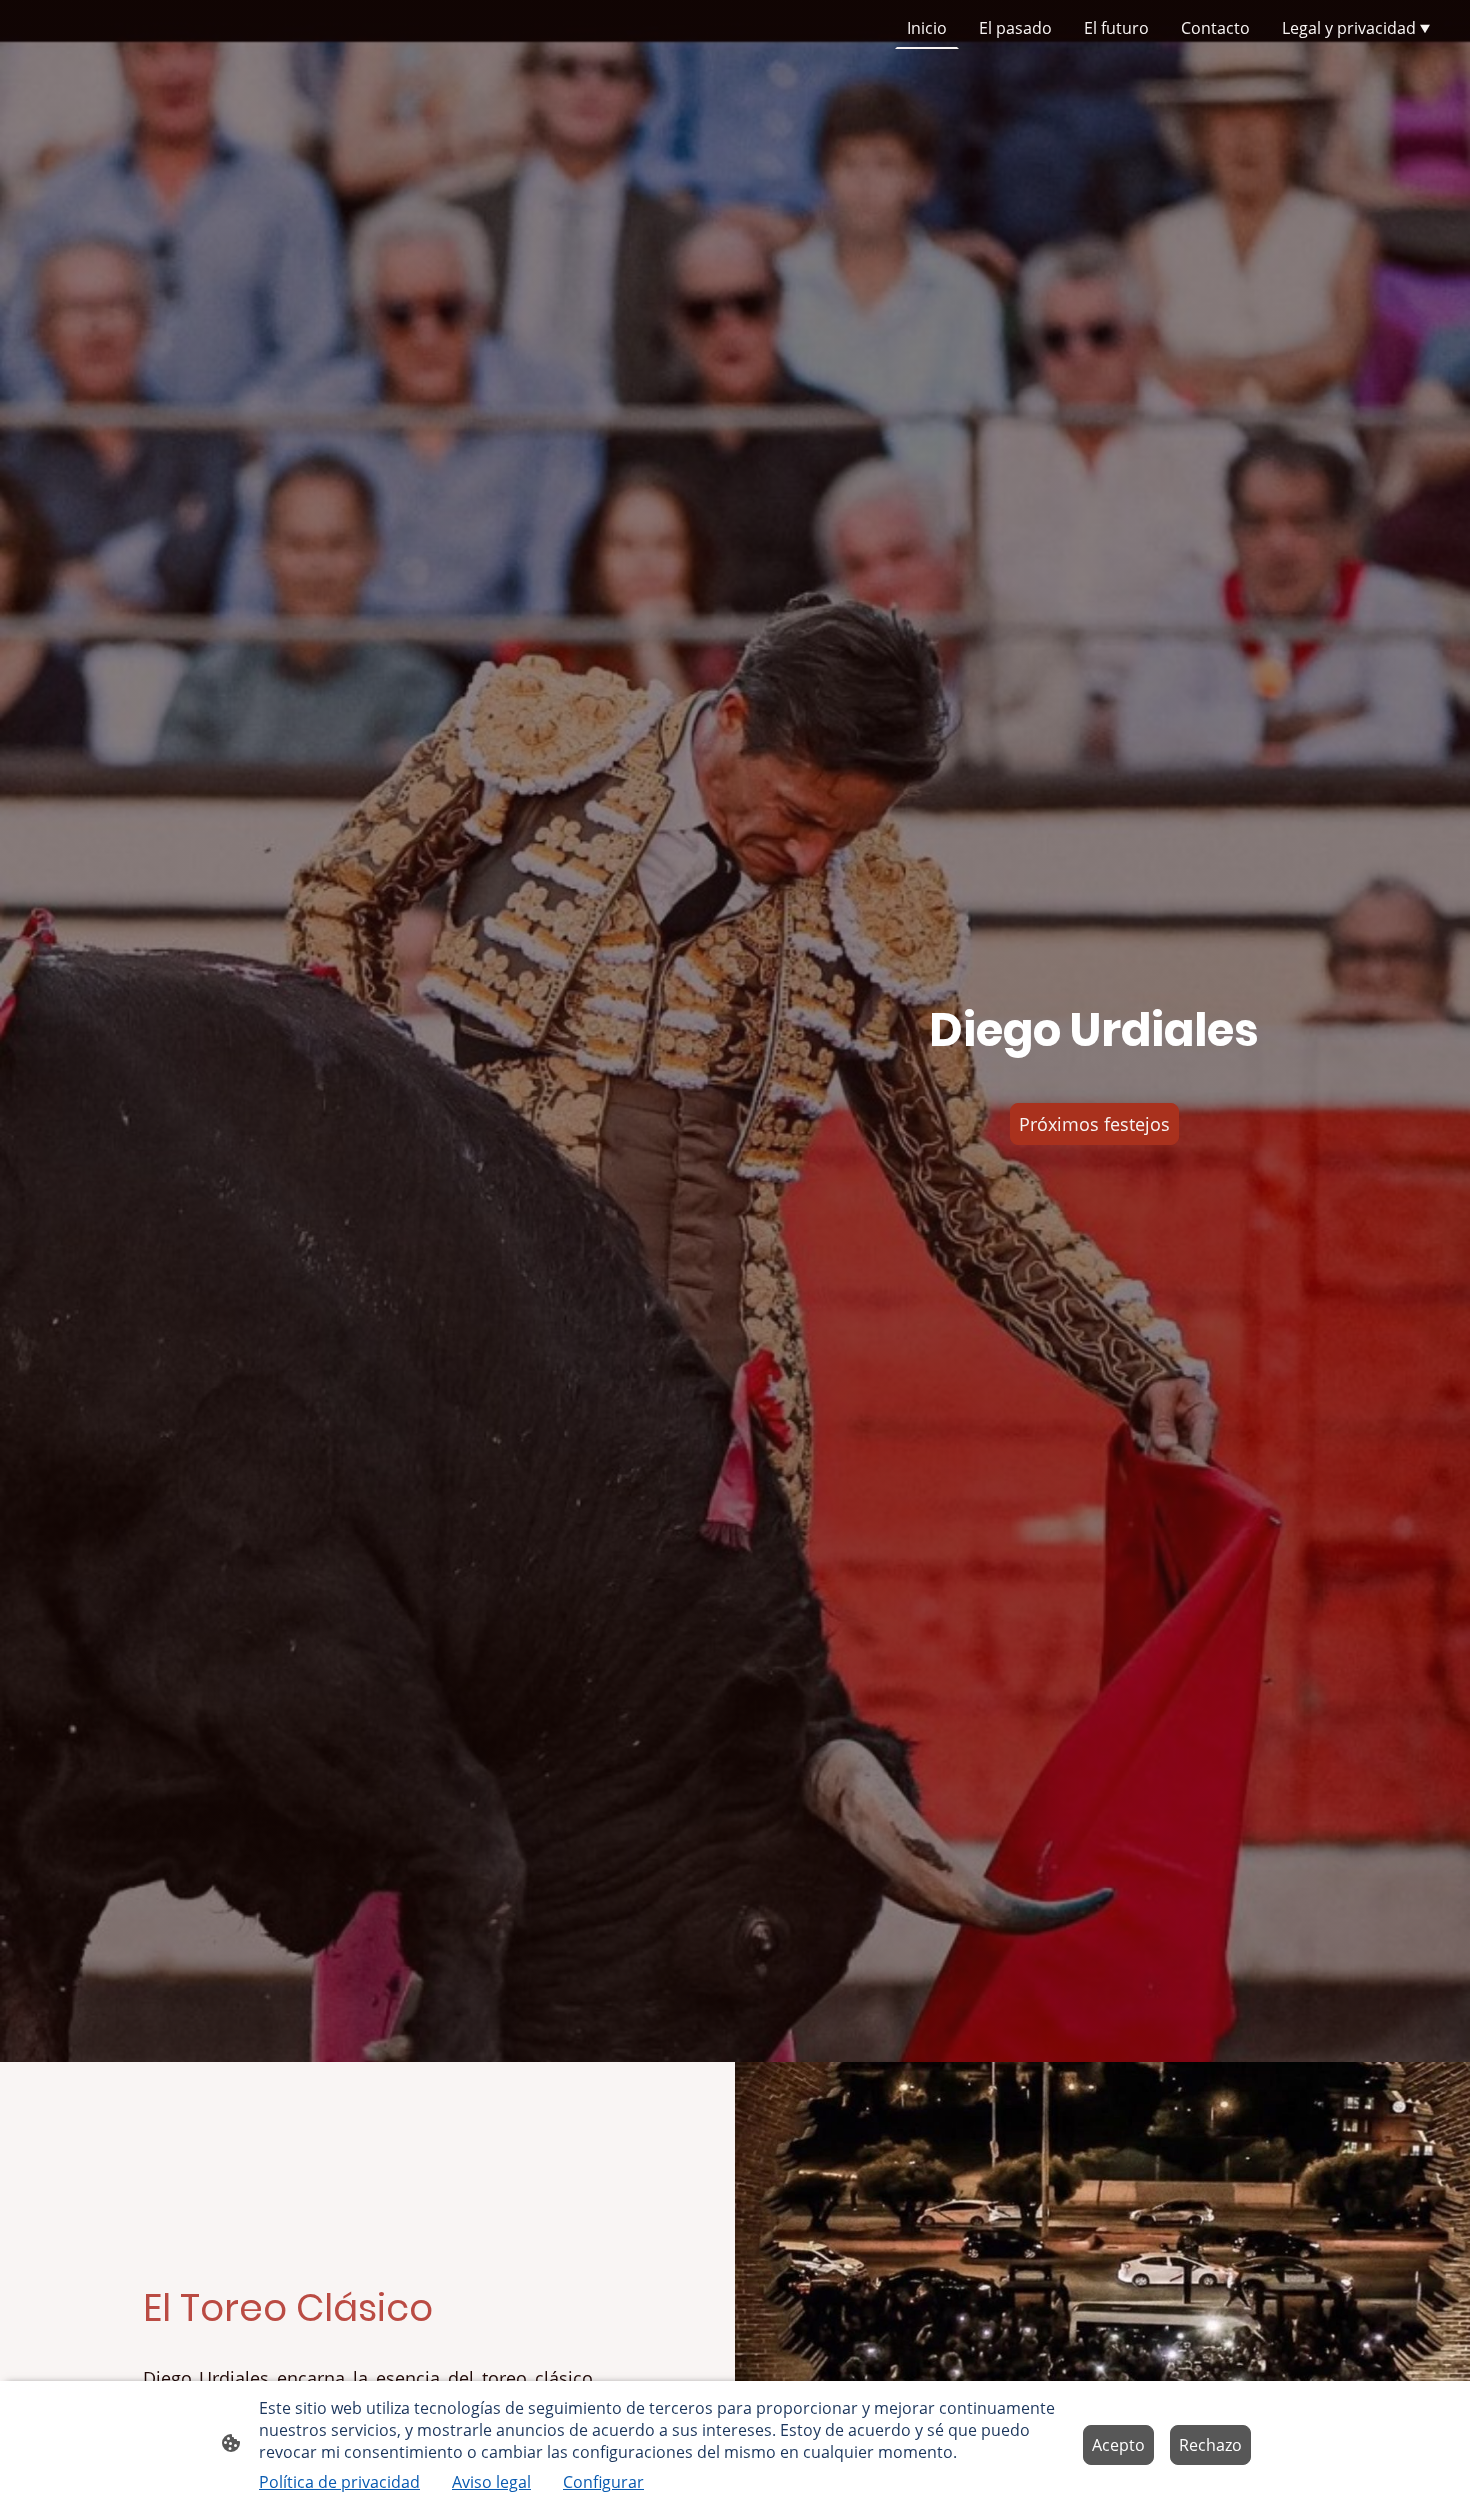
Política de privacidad (339, 2482)
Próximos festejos (1094, 1124)
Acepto (1118, 2445)
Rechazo (1210, 2445)
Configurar (603, 2482)
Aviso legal (491, 2482)
